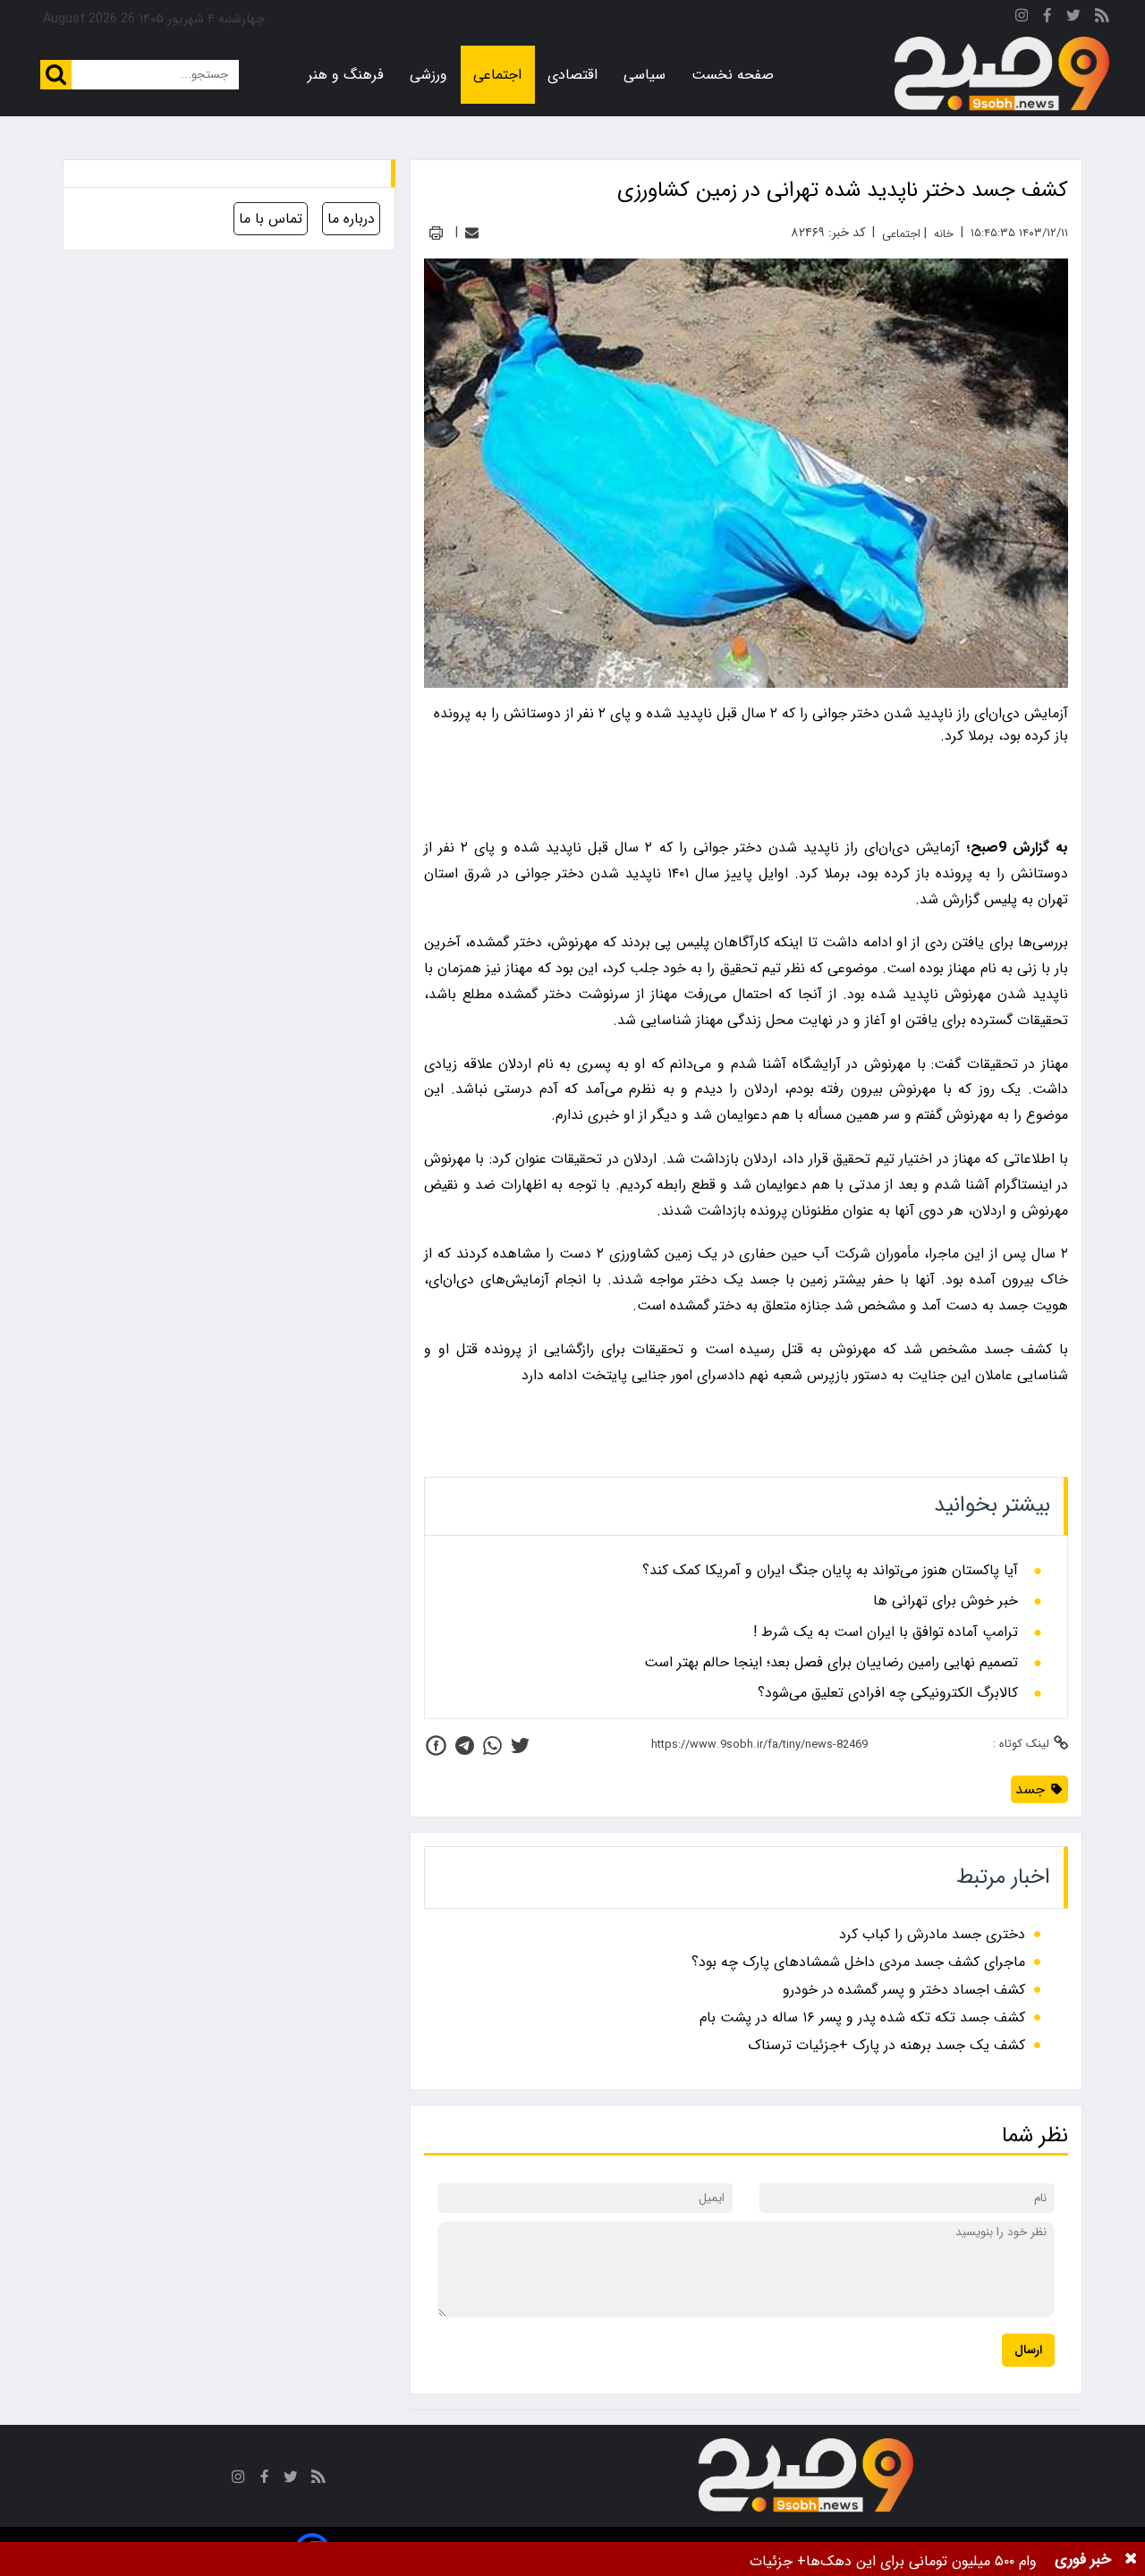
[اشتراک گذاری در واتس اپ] (492, 1746)
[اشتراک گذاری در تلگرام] (465, 1746)
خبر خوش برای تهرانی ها (946, 1601)
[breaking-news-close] (1131, 2559)
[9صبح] (1002, 74)
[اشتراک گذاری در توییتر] (520, 1746)
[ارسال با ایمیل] (472, 233)
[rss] (1102, 18)
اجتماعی (497, 75)
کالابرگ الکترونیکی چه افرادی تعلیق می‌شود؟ (888, 1693)
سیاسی (645, 75)
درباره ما (351, 219)
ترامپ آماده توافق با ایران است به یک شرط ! (886, 1632)
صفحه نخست (733, 75)
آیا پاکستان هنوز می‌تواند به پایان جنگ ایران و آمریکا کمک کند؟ (830, 1571)
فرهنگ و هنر (346, 75)
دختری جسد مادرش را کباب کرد (932, 1934)
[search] (56, 75)
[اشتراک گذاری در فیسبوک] (436, 1746)
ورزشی (428, 75)
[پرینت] (436, 233)
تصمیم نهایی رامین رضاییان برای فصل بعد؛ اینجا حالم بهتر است (831, 1663)
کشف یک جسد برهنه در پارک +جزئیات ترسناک (886, 2045)
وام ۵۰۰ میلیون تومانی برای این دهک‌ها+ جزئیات (893, 2561)
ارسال (1028, 2350)
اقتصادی (572, 75)
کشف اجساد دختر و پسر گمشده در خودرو (904, 1990)
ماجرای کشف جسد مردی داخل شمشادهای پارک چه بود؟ (858, 1962)
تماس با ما (271, 219)
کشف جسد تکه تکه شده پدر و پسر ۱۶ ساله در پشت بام (862, 2017)
